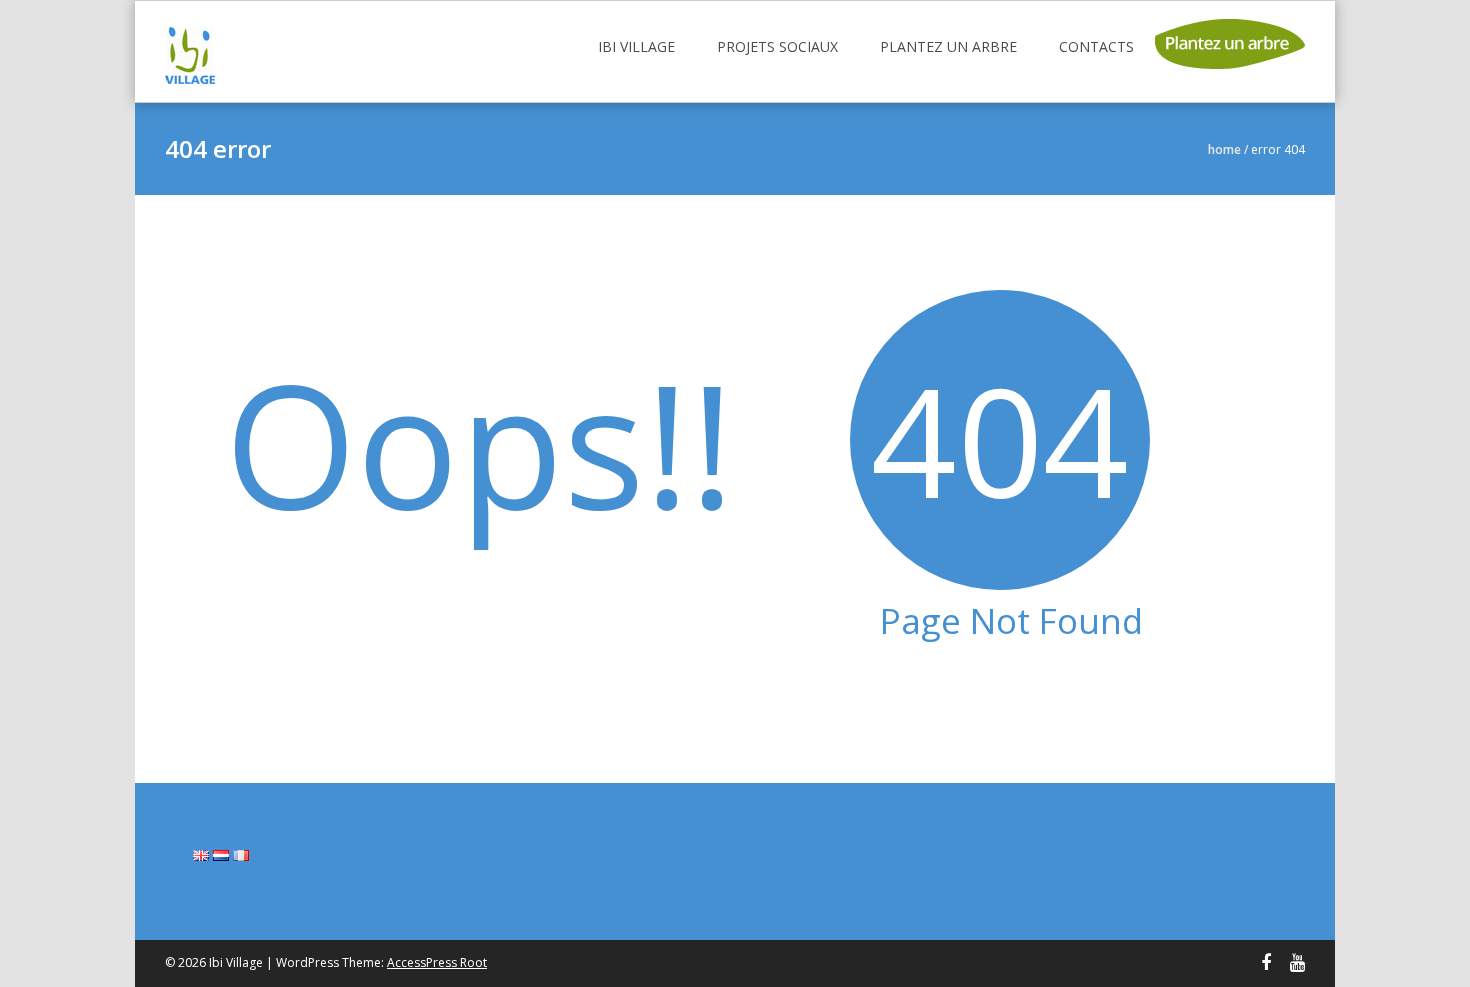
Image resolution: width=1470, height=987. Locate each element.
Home (1224, 149)
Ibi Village (636, 46)
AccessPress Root (437, 962)
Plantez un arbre (948, 46)
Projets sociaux (777, 46)
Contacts (1096, 46)
